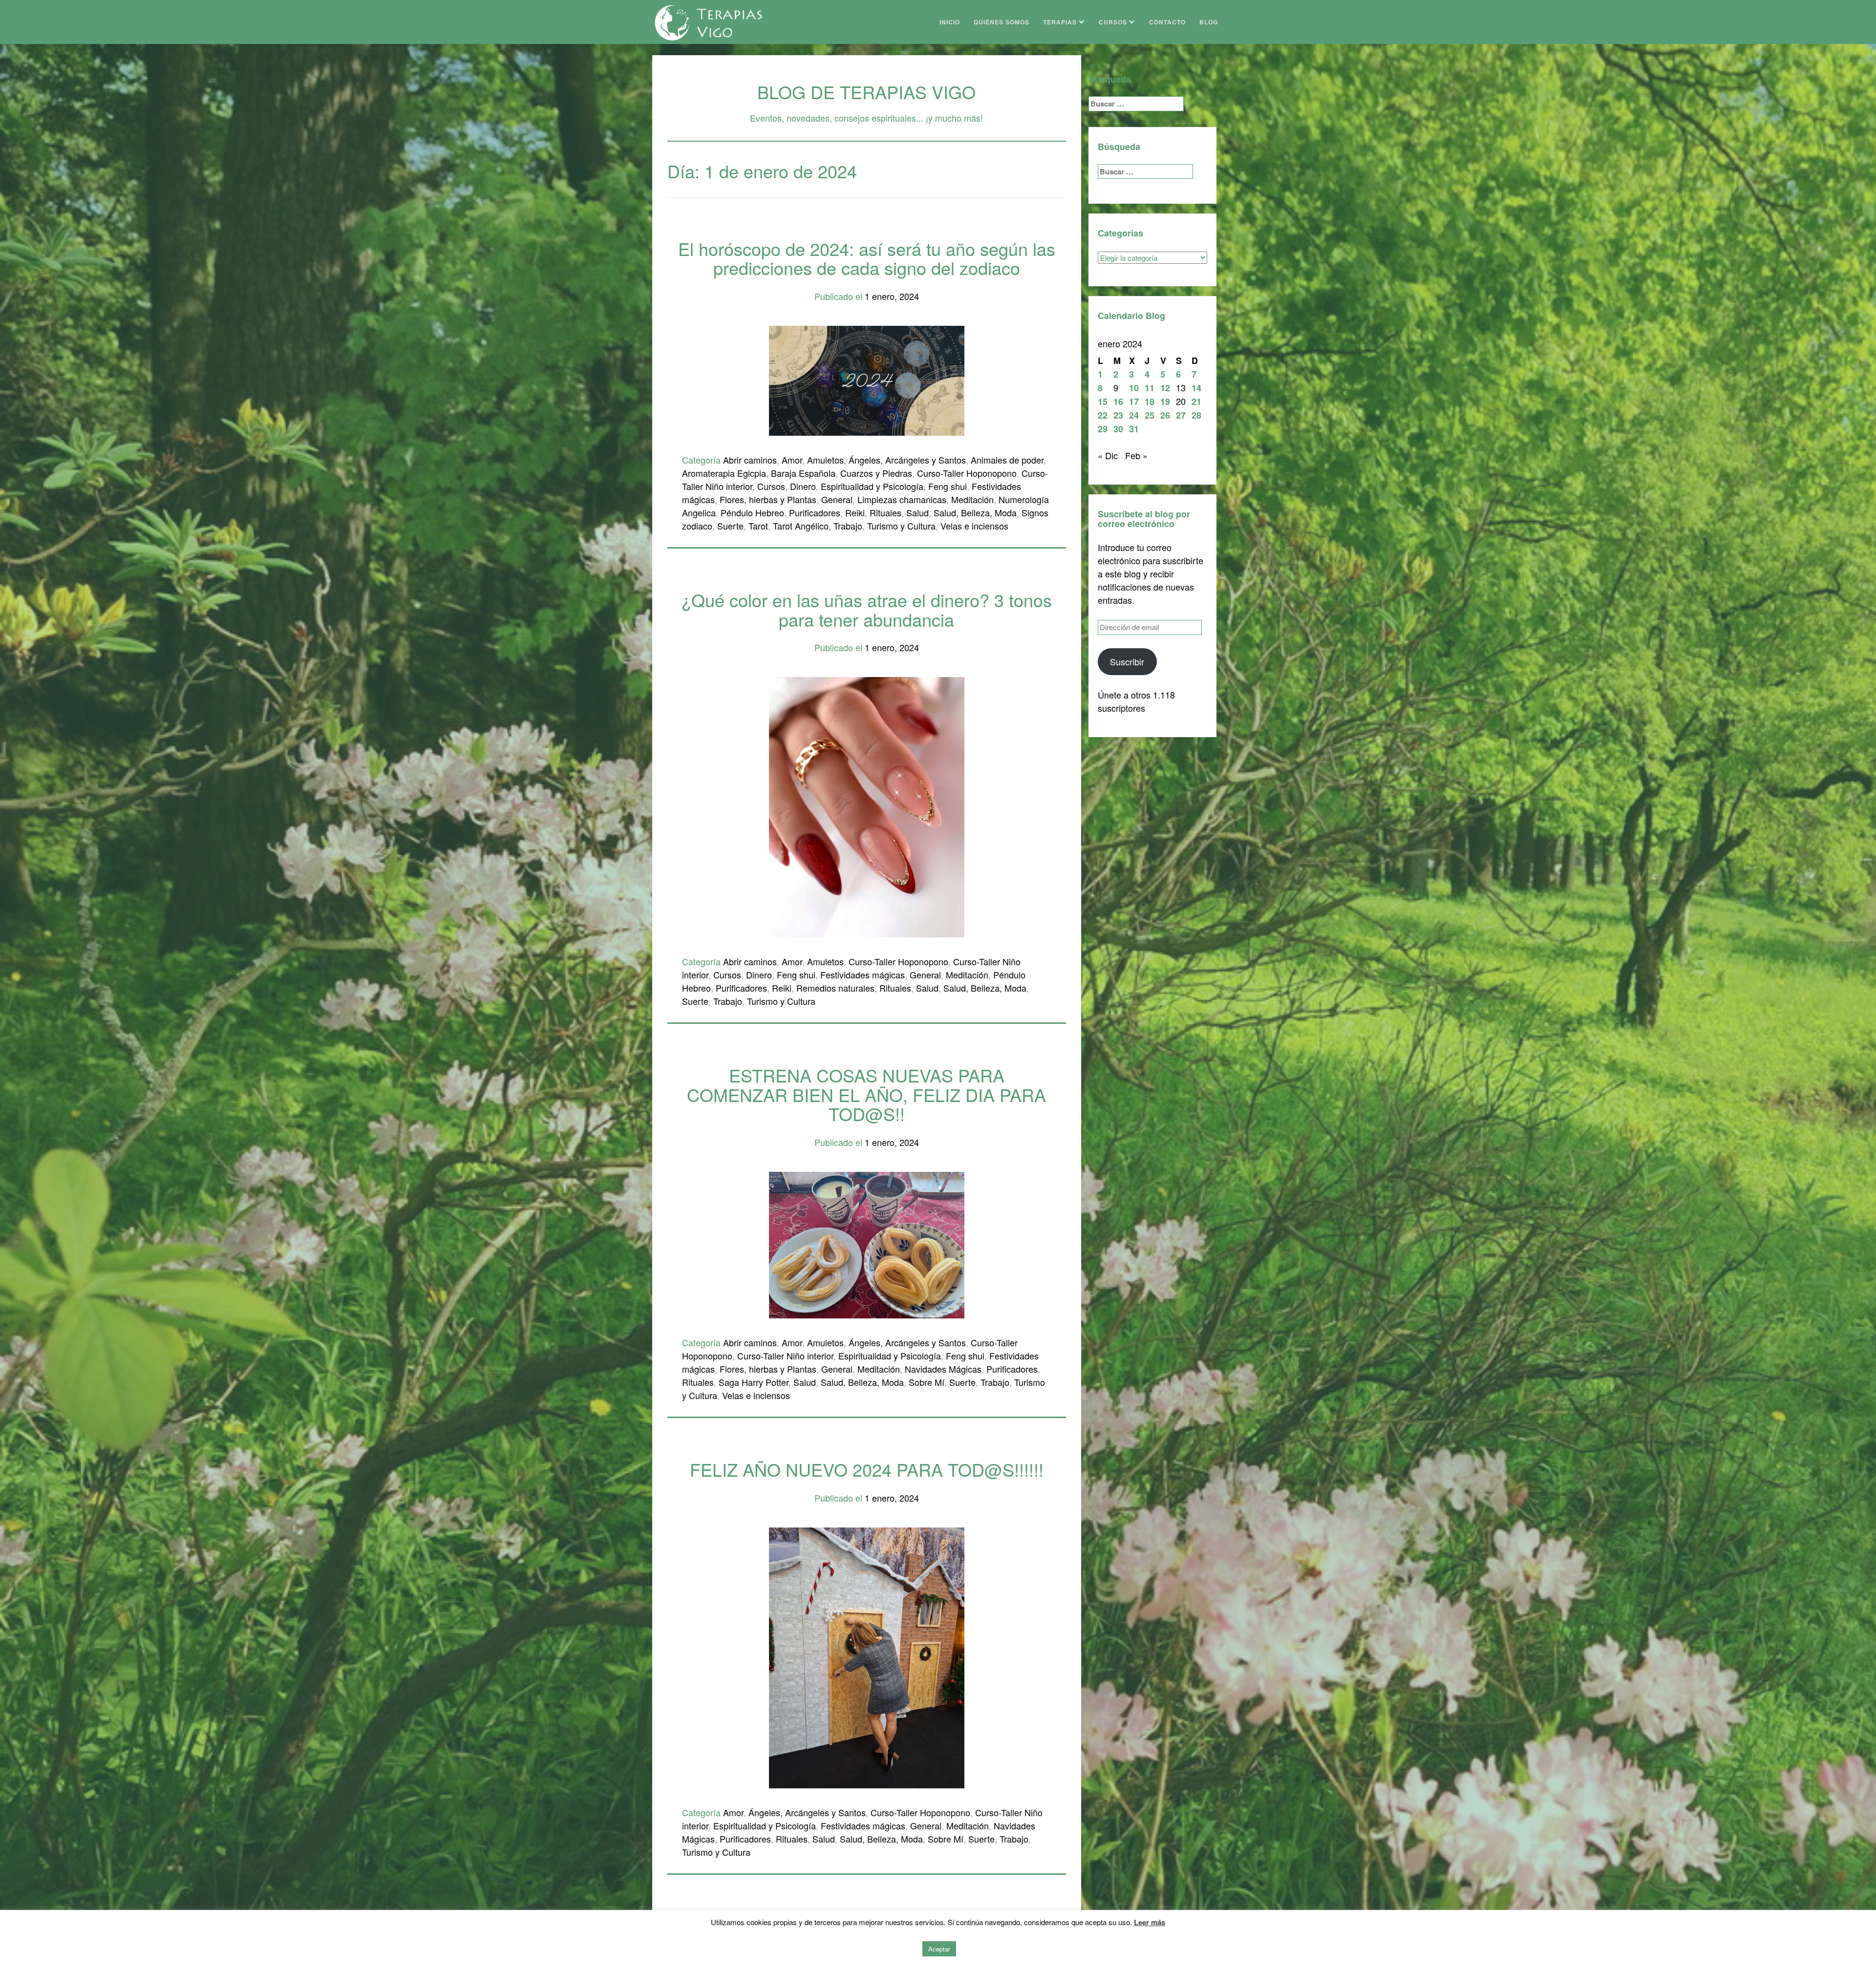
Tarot (758, 526)
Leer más (1150, 1922)
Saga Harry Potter (754, 1382)
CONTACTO (1167, 22)
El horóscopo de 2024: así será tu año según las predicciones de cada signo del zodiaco (867, 258)
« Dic (1108, 455)
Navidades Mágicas (943, 1369)
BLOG (1209, 22)
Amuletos (825, 460)
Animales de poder (1007, 460)
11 (1150, 388)
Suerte (730, 526)
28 (1196, 415)
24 (1134, 415)
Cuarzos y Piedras (876, 473)
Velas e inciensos (974, 526)
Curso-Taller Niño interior (785, 1356)
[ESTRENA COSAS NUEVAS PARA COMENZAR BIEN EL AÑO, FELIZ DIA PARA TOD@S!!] (867, 1244)
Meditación (972, 499)
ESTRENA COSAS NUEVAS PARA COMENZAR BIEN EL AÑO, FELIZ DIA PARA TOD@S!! (866, 1094)
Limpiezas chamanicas (902, 499)
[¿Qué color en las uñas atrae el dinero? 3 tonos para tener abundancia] (867, 806)
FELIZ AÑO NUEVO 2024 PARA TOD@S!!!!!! (867, 1469)
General (837, 499)
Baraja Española (803, 473)
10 (1134, 388)
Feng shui (948, 486)
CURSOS (1114, 22)
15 (1103, 402)
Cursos (771, 486)
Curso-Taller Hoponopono (967, 473)
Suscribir (1127, 661)
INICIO (950, 22)
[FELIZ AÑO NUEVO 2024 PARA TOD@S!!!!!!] (867, 1656)
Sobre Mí (927, 1382)
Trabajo (848, 526)
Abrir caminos (750, 460)
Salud (917, 512)
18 (1150, 402)
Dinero (803, 486)
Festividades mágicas (863, 975)
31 (1134, 429)
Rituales (885, 512)
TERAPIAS (1061, 22)
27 (1181, 415)
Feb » (1136, 455)
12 (1165, 388)
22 (1103, 415)
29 (1103, 429)
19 (1165, 402)
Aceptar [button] (939, 1949)
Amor (792, 460)
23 (1118, 415)
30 (1118, 429)
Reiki (855, 512)
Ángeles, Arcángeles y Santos (907, 460)
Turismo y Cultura (901, 526)
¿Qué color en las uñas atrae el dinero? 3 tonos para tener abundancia (867, 609)
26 (1165, 415)
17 (1134, 402)
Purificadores (815, 512)
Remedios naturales (835, 988)
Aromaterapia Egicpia (724, 473)
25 (1150, 415)
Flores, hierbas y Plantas (768, 499)
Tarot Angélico (801, 526)
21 (1196, 402)
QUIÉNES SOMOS (1002, 22)
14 (1196, 388)
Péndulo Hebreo (752, 512)
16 (1118, 402)
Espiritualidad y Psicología (872, 486)
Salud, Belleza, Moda (975, 512)
